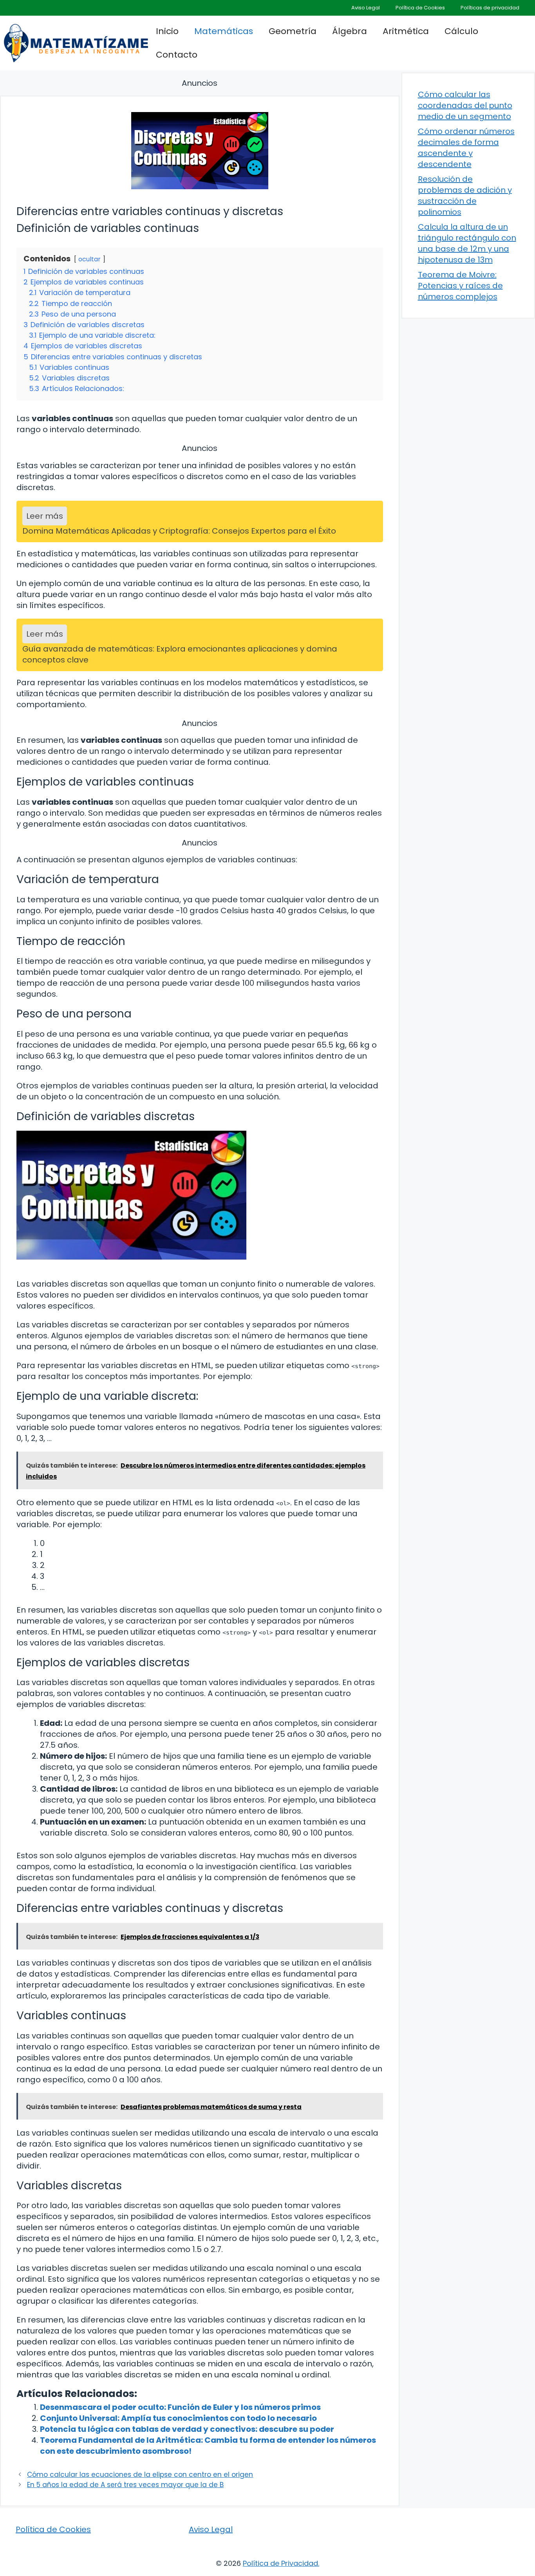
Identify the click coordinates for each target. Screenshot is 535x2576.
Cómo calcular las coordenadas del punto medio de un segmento (465, 105)
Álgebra (350, 31)
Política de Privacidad (280, 2563)
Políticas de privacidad (490, 8)
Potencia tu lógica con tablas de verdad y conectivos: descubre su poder (187, 2429)
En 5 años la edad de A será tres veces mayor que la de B (125, 2485)
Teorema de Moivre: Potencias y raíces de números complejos (460, 286)
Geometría (293, 31)
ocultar (89, 259)
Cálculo (461, 31)
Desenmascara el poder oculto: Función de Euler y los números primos (180, 2407)
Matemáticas (224, 31)
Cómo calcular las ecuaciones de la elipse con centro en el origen (140, 2475)
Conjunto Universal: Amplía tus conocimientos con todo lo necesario (178, 2418)
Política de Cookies (420, 8)
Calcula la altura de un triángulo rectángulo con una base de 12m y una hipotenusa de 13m (467, 243)
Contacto (177, 55)
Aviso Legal (366, 8)
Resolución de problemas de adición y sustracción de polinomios (465, 196)
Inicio (167, 31)
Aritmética (406, 31)
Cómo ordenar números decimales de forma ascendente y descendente (466, 148)
